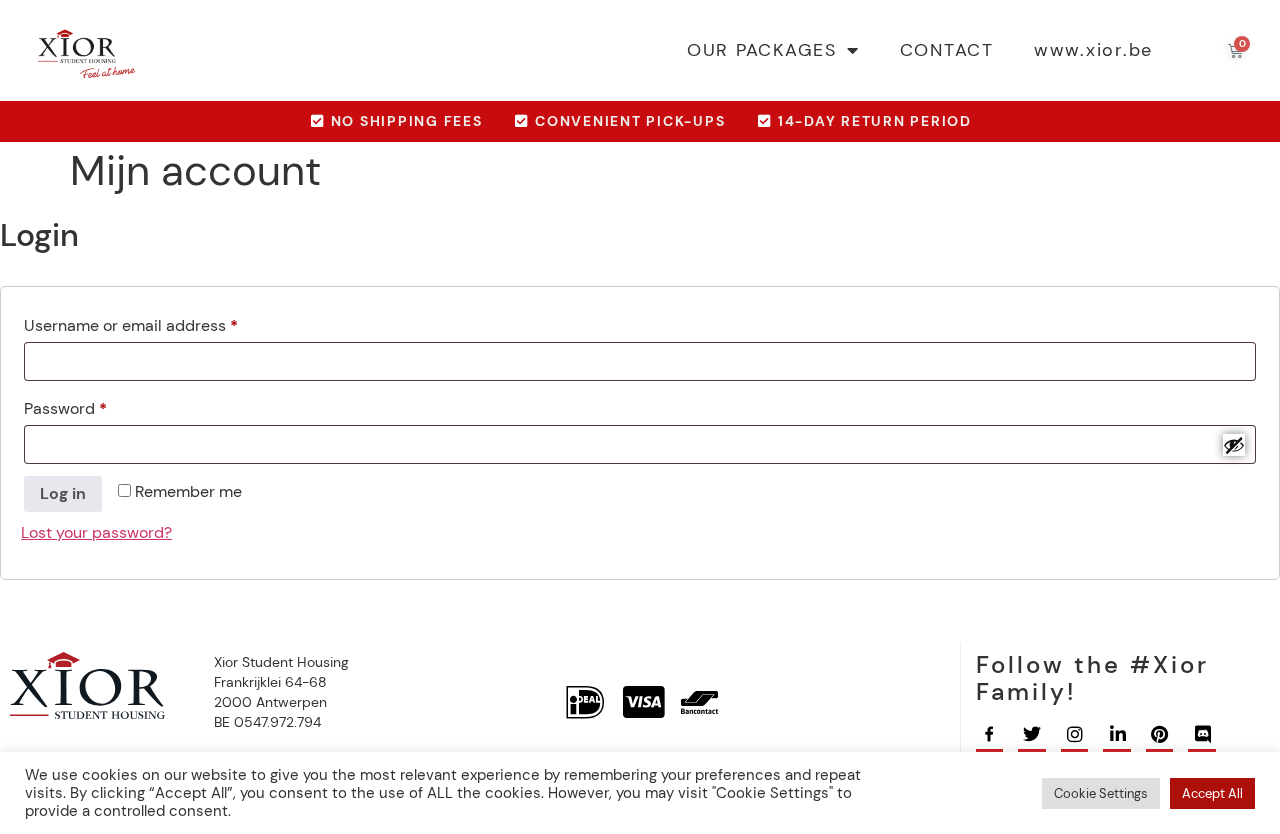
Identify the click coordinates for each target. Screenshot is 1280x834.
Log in (63, 493)
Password (98, 406)
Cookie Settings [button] (1101, 793)
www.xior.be (1093, 50)
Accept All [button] (1212, 793)
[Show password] (1234, 445)
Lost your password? (96, 532)
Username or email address (163, 323)
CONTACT (947, 50)
